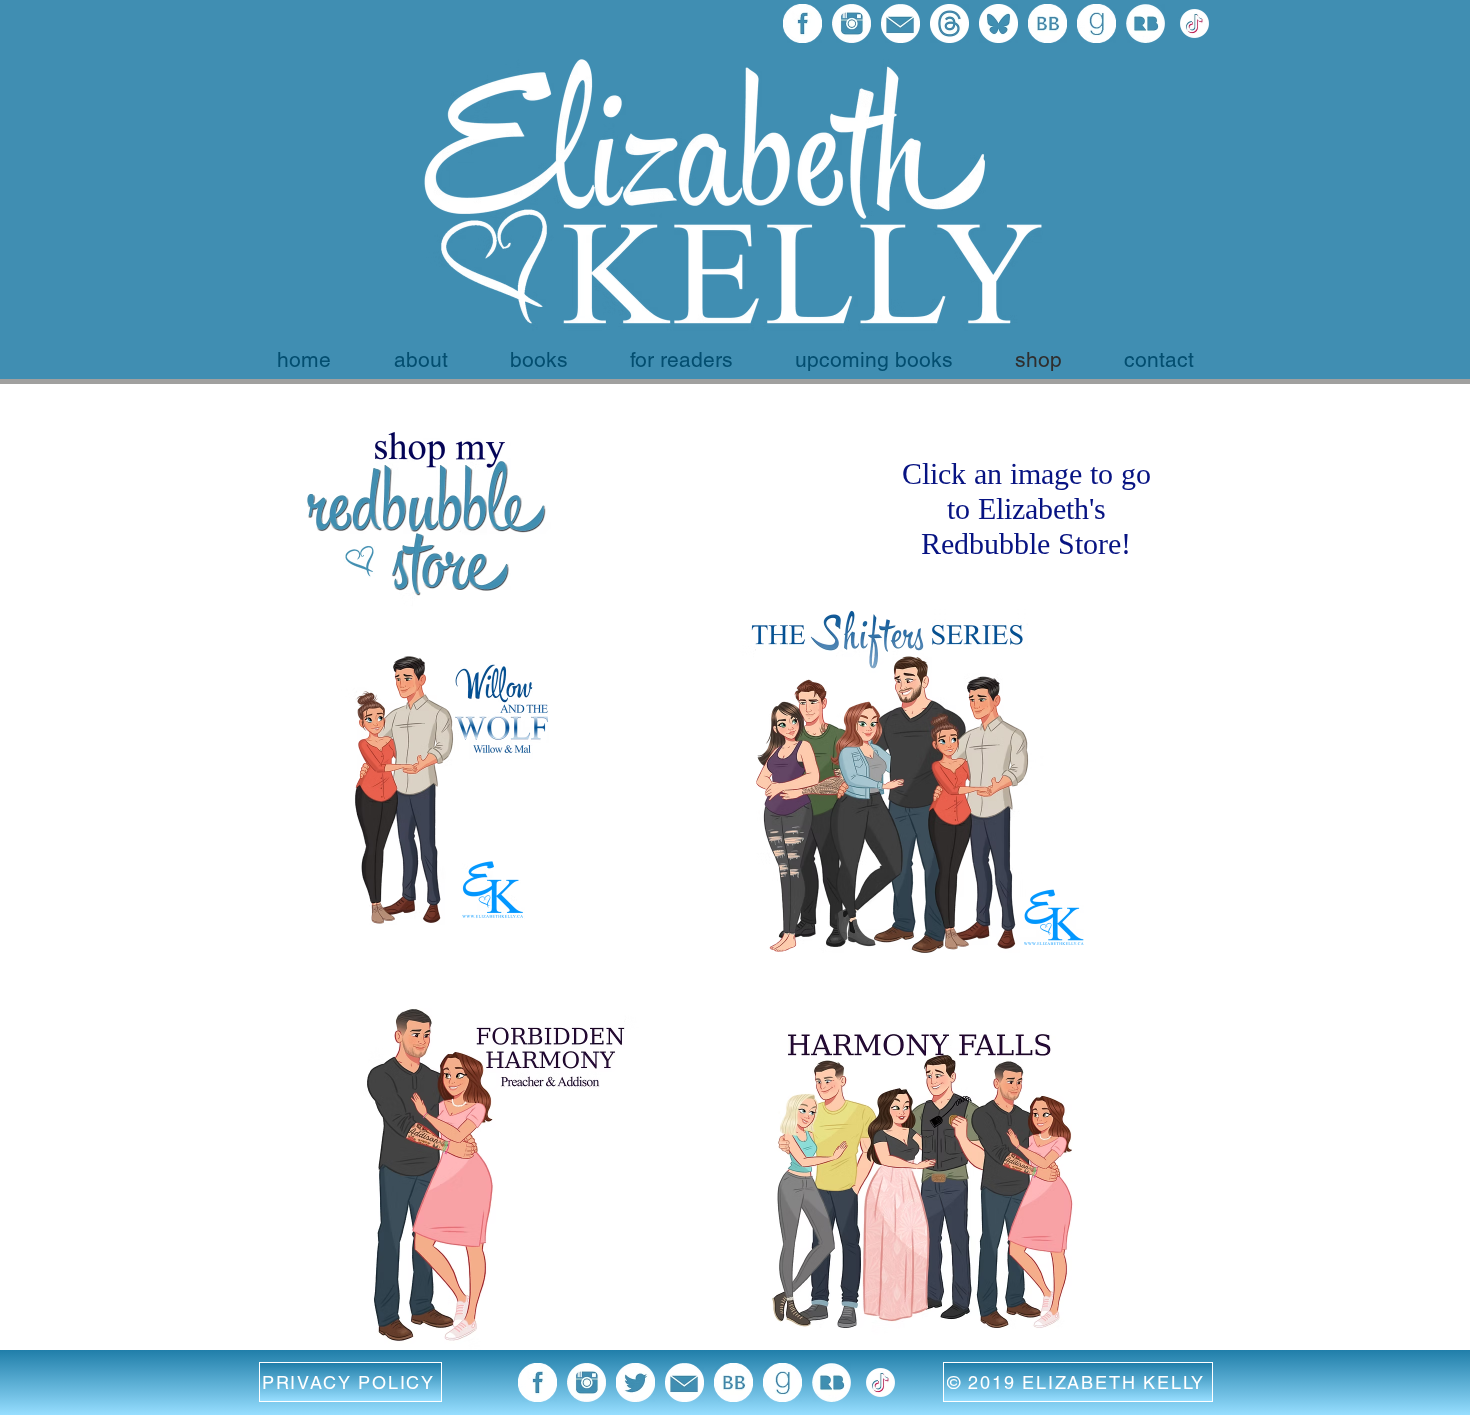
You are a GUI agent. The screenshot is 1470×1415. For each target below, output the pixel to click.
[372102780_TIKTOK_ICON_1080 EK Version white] (1194, 23)
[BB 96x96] (1047, 23)
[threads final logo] (949, 23)
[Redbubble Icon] (1145, 23)
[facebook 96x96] (802, 23)
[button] (350, 1382)
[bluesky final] (998, 23)
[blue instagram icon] (851, 23)
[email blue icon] (900, 23)
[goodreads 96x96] (1096, 23)
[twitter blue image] (635, 1382)
